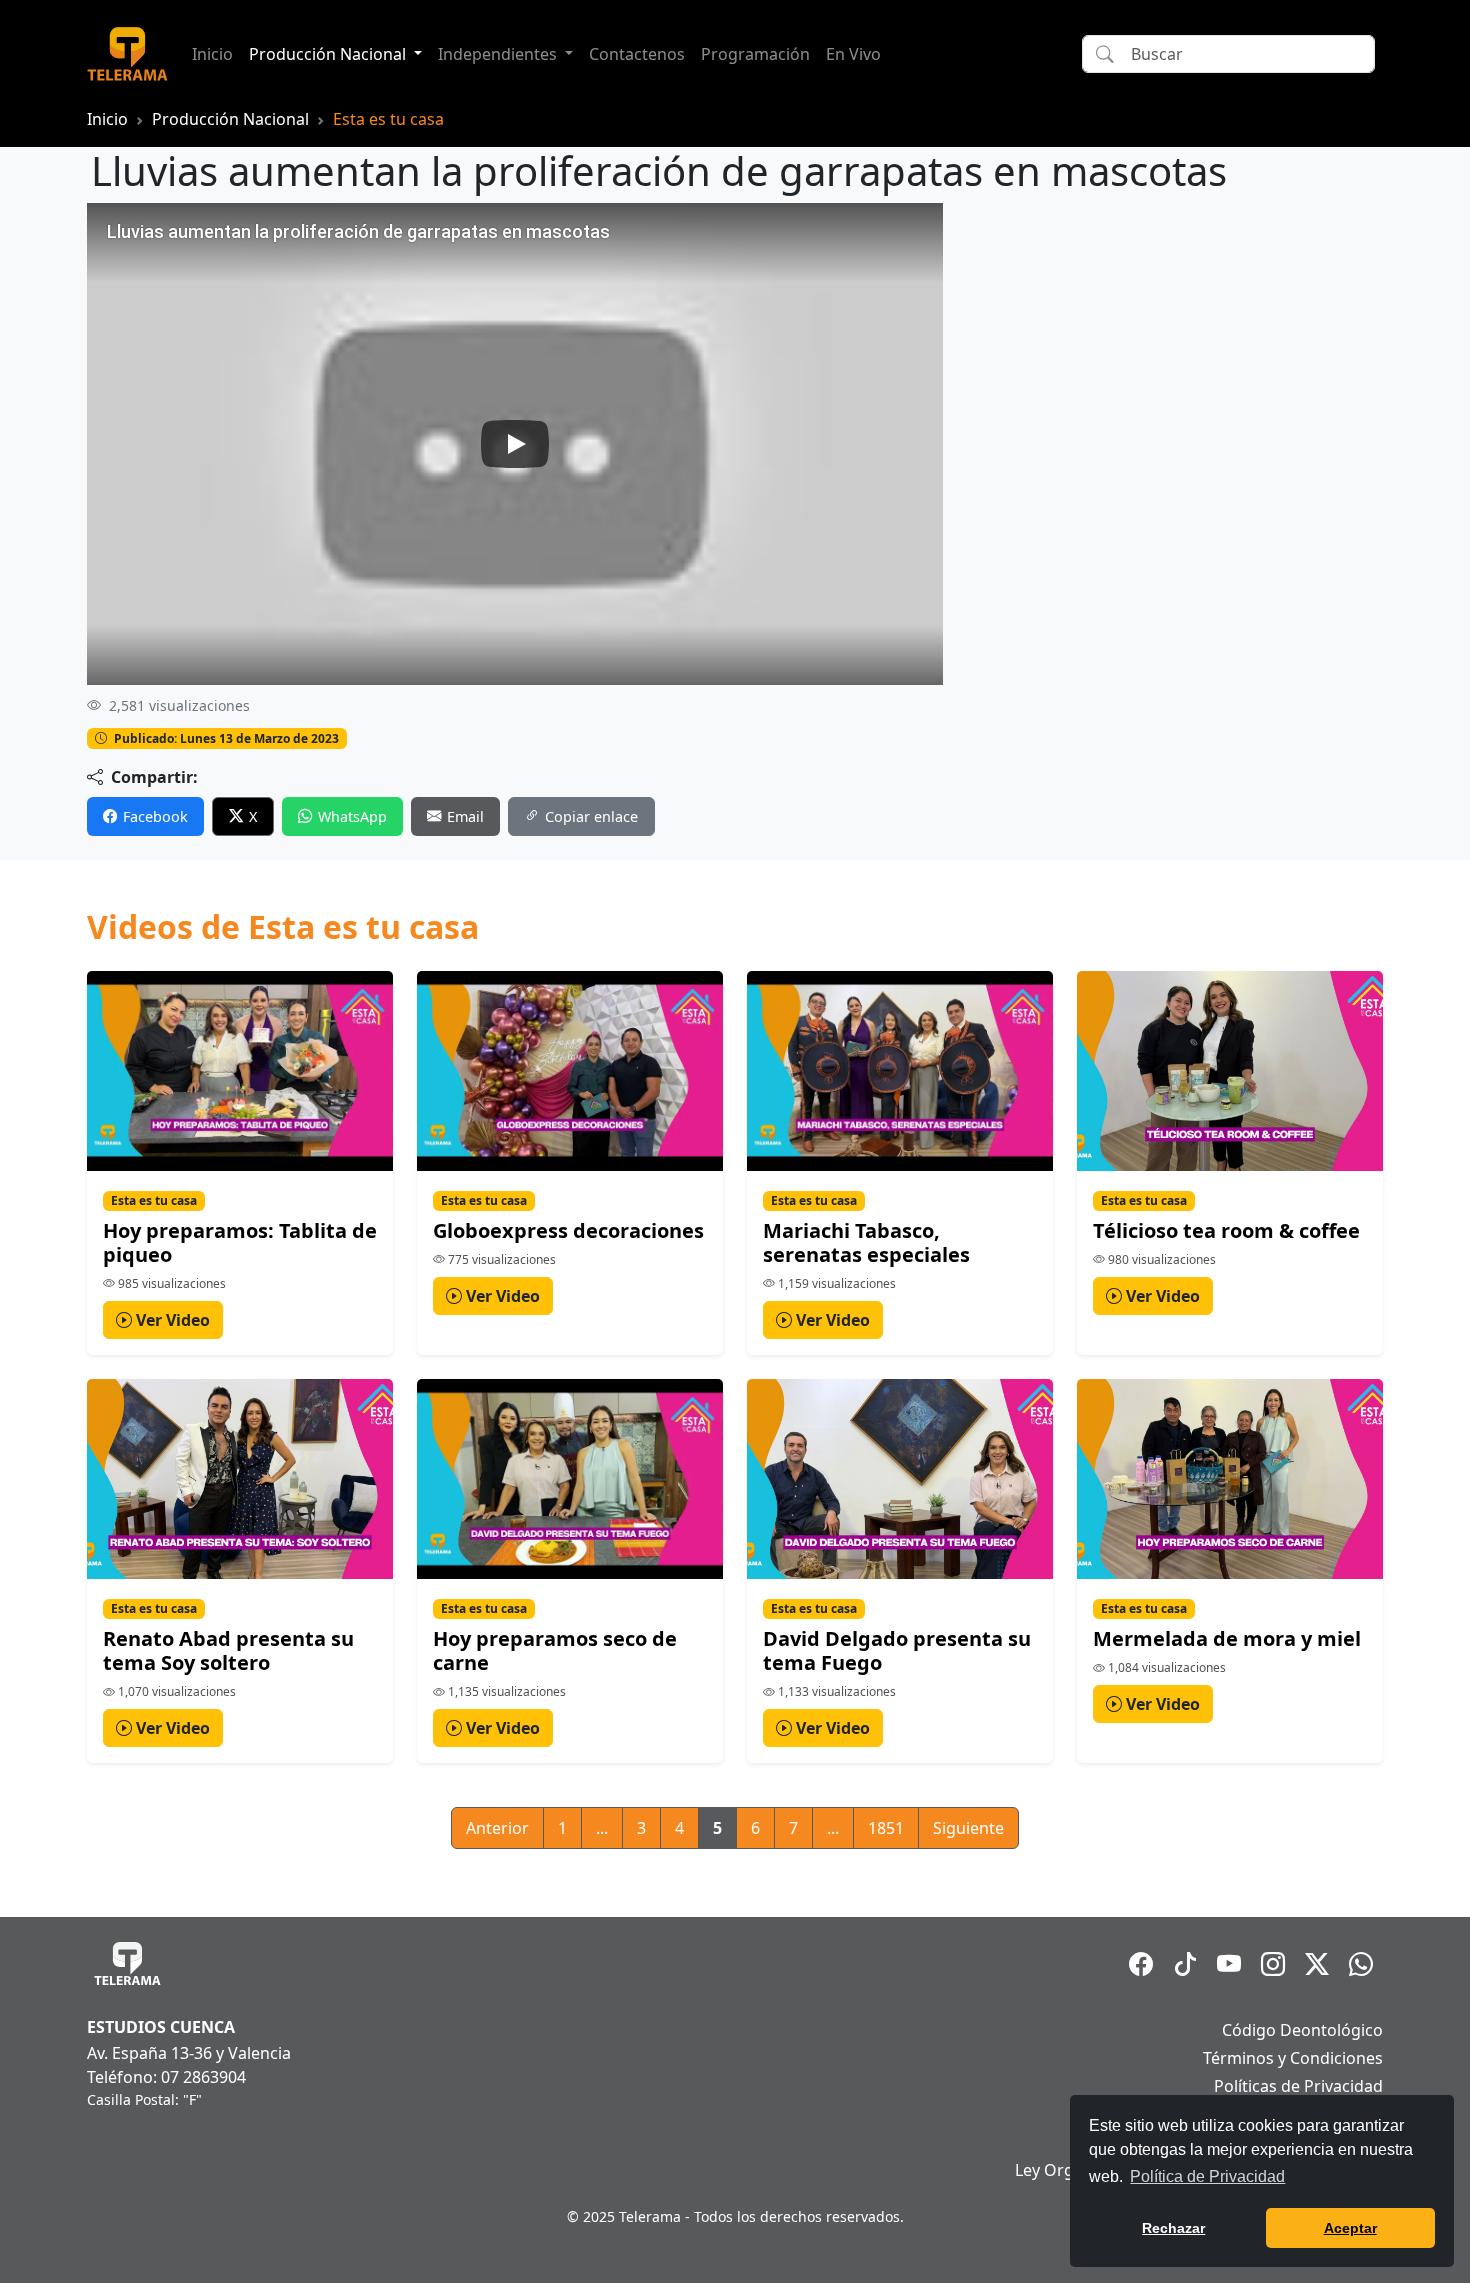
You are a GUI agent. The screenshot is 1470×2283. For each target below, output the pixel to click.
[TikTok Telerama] (1185, 1964)
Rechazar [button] (1173, 2228)
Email (465, 816)
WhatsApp (352, 816)
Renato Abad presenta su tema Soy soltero (228, 1650)
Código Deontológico (1302, 2030)
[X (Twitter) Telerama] (1317, 1964)
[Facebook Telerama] (1141, 1964)
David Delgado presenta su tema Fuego (897, 1650)
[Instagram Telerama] (1273, 1964)
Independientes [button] (499, 54)
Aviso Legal (1341, 2142)
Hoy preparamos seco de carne (555, 1650)
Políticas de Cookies (1308, 2114)
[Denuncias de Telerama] (1361, 1964)
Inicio (212, 54)
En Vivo (853, 54)
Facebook (155, 816)
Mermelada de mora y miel (1227, 1638)
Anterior (497, 1828)
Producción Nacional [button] (329, 54)
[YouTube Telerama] (1229, 1964)
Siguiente (968, 1828)
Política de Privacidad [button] (1207, 2176)
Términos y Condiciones (1293, 2058)
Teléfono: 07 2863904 (166, 2077)
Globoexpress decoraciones (568, 1230)
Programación (755, 54)
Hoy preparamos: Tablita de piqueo (240, 1242)
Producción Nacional (230, 119)
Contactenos (637, 54)
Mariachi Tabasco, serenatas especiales (866, 1242)
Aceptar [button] (1350, 2228)
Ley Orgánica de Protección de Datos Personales (1199, 2170)
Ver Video (171, 1320)
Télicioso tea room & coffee (1226, 1230)
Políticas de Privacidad (1298, 2086)
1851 (886, 1828)
